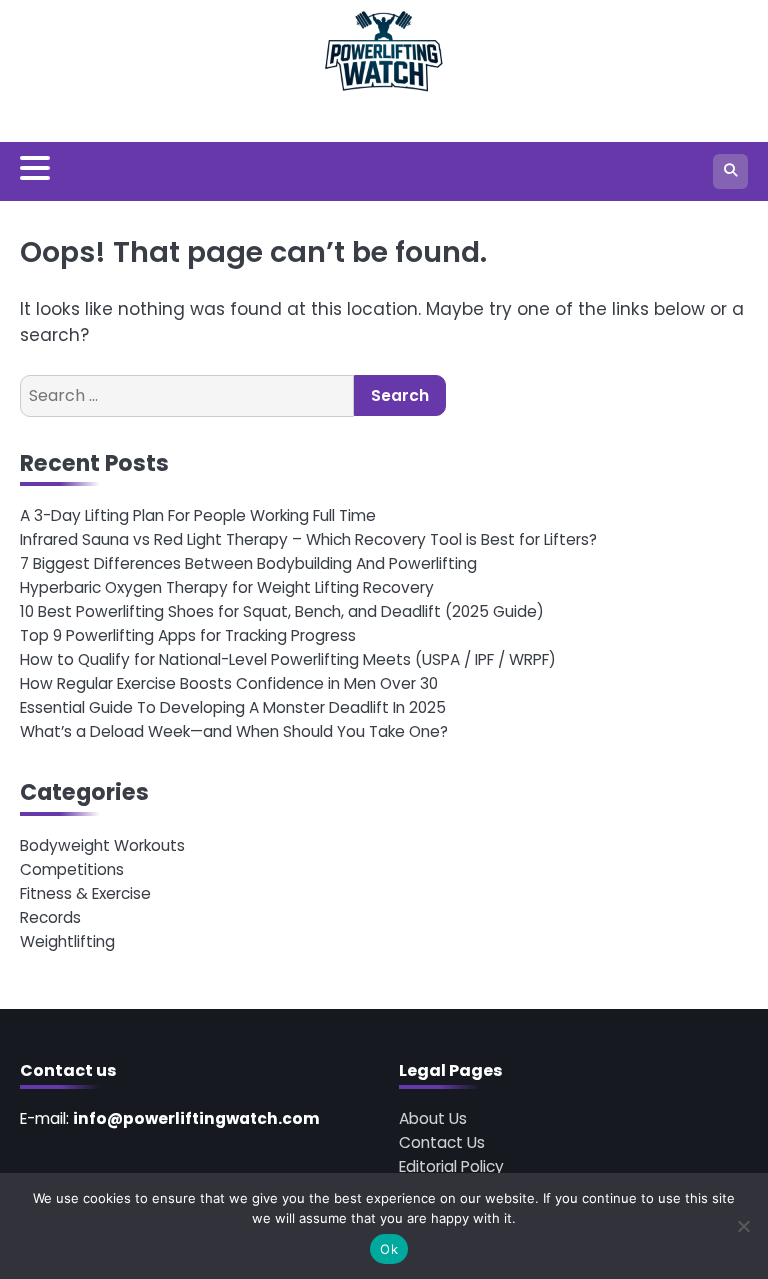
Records (50, 917)
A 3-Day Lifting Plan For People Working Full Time (198, 515)
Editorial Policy (451, 1166)
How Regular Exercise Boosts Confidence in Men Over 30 (229, 683)
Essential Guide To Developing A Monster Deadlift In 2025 (233, 707)
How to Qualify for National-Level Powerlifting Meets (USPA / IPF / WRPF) (288, 659)
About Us (433, 1118)
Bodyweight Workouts (102, 845)
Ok (389, 1249)
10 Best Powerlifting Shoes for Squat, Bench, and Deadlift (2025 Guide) (282, 611)
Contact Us (442, 1142)
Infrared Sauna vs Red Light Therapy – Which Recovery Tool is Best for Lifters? (308, 539)
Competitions (72, 869)
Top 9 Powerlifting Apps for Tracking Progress (188, 635)
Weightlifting (67, 941)
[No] (743, 1226)
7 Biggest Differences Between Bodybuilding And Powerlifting (248, 563)
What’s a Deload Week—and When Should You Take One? (234, 731)
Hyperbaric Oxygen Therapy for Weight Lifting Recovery (227, 587)
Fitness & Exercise (85, 893)
